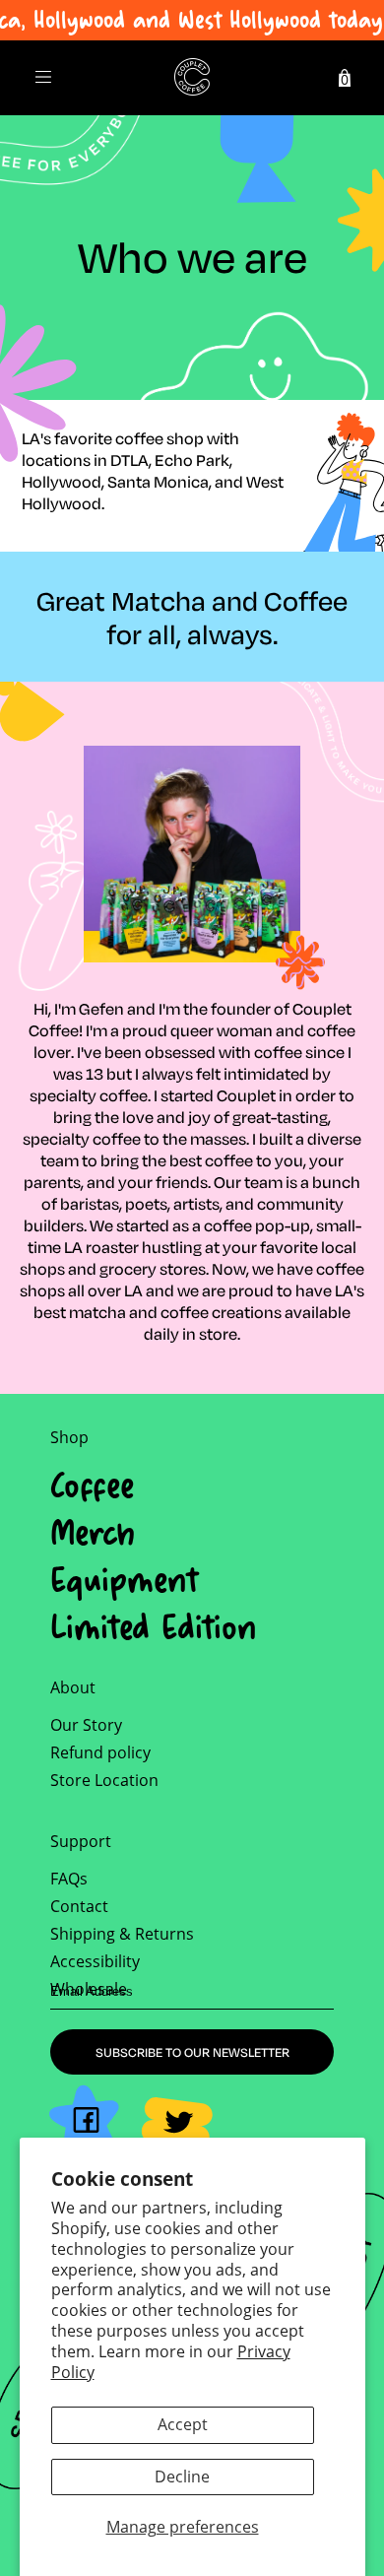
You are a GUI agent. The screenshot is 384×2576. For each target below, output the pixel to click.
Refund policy (100, 1752)
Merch (93, 1532)
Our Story (86, 1725)
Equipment (124, 1579)
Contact (79, 1906)
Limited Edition (154, 1626)
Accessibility (95, 1961)
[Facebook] (84, 2120)
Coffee (92, 1485)
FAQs (69, 1879)
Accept (183, 2424)
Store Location (104, 1780)
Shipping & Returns (122, 1934)
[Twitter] (177, 2129)
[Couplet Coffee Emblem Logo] (192, 78)
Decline (182, 2477)
